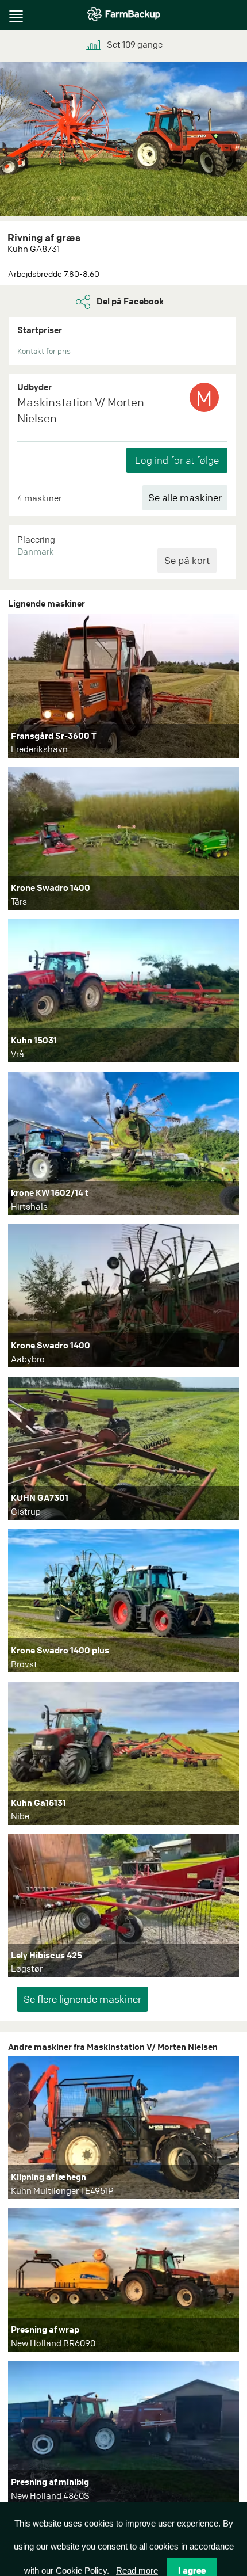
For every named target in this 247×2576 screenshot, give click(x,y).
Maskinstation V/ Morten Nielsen (81, 410)
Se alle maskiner (185, 498)
